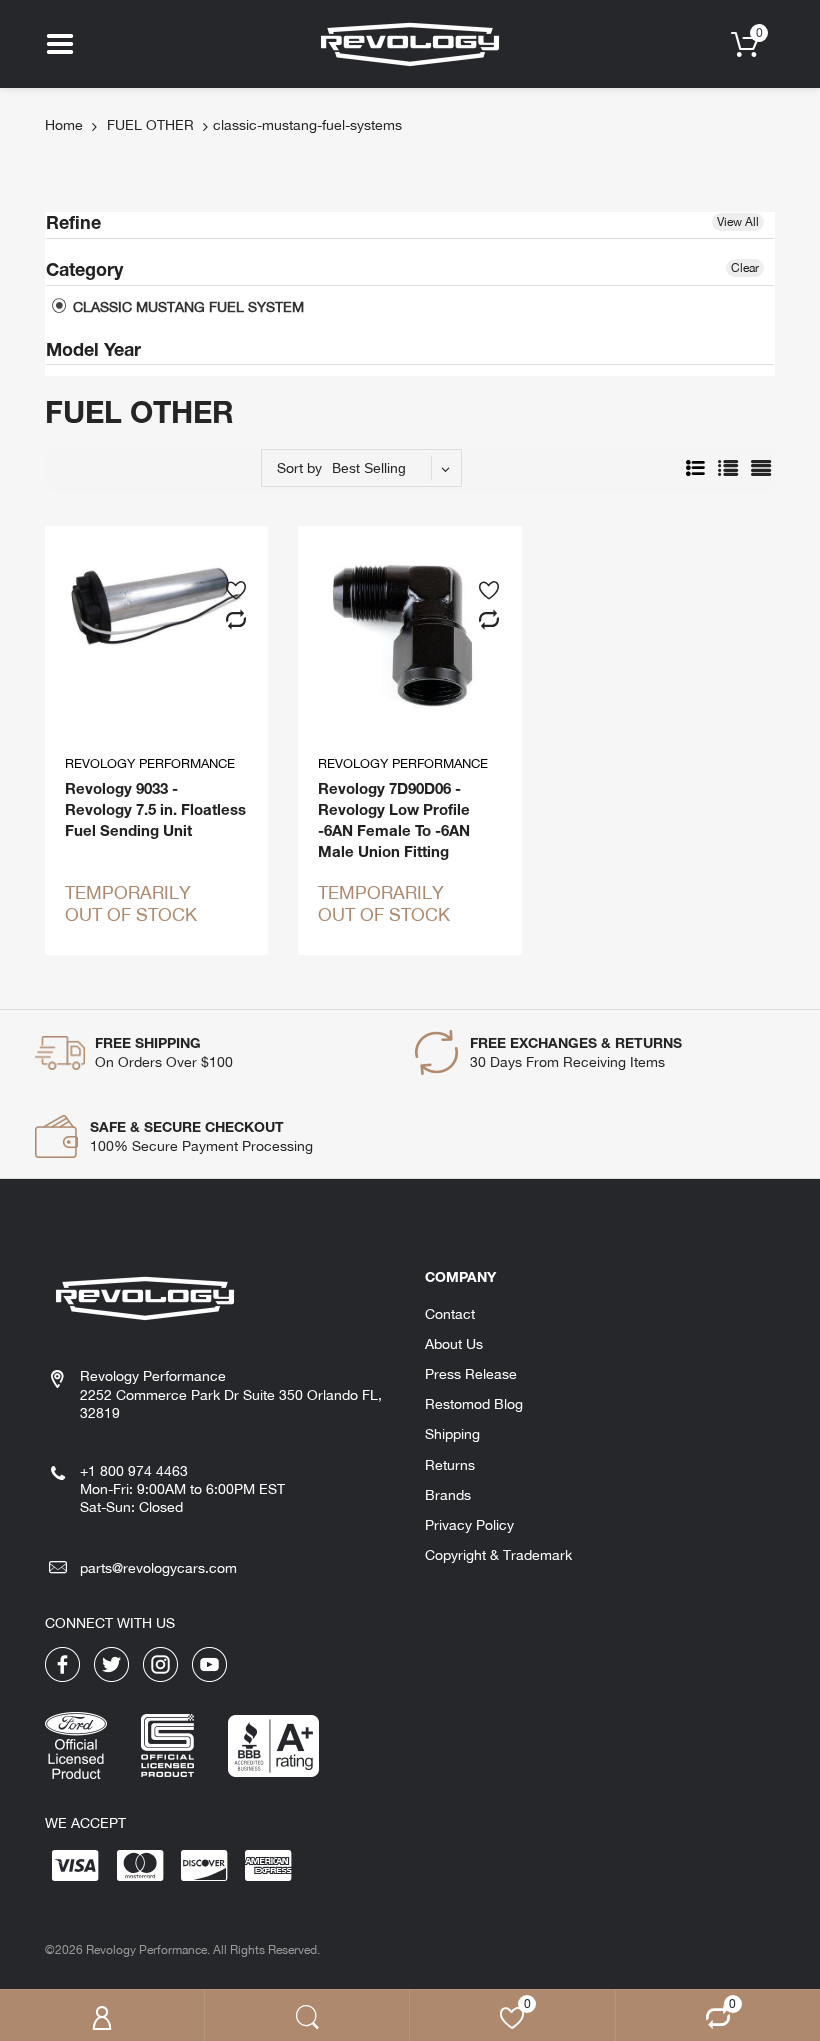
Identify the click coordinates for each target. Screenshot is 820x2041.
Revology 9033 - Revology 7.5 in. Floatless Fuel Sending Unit (155, 809)
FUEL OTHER (150, 125)
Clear (745, 268)
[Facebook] (62, 1663)
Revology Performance (150, 763)
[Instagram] (160, 1663)
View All (738, 222)
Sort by (299, 468)
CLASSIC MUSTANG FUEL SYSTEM (186, 307)
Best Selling (369, 468)
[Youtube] (209, 1663)
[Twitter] (111, 1663)
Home (64, 125)
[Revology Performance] (410, 43)
